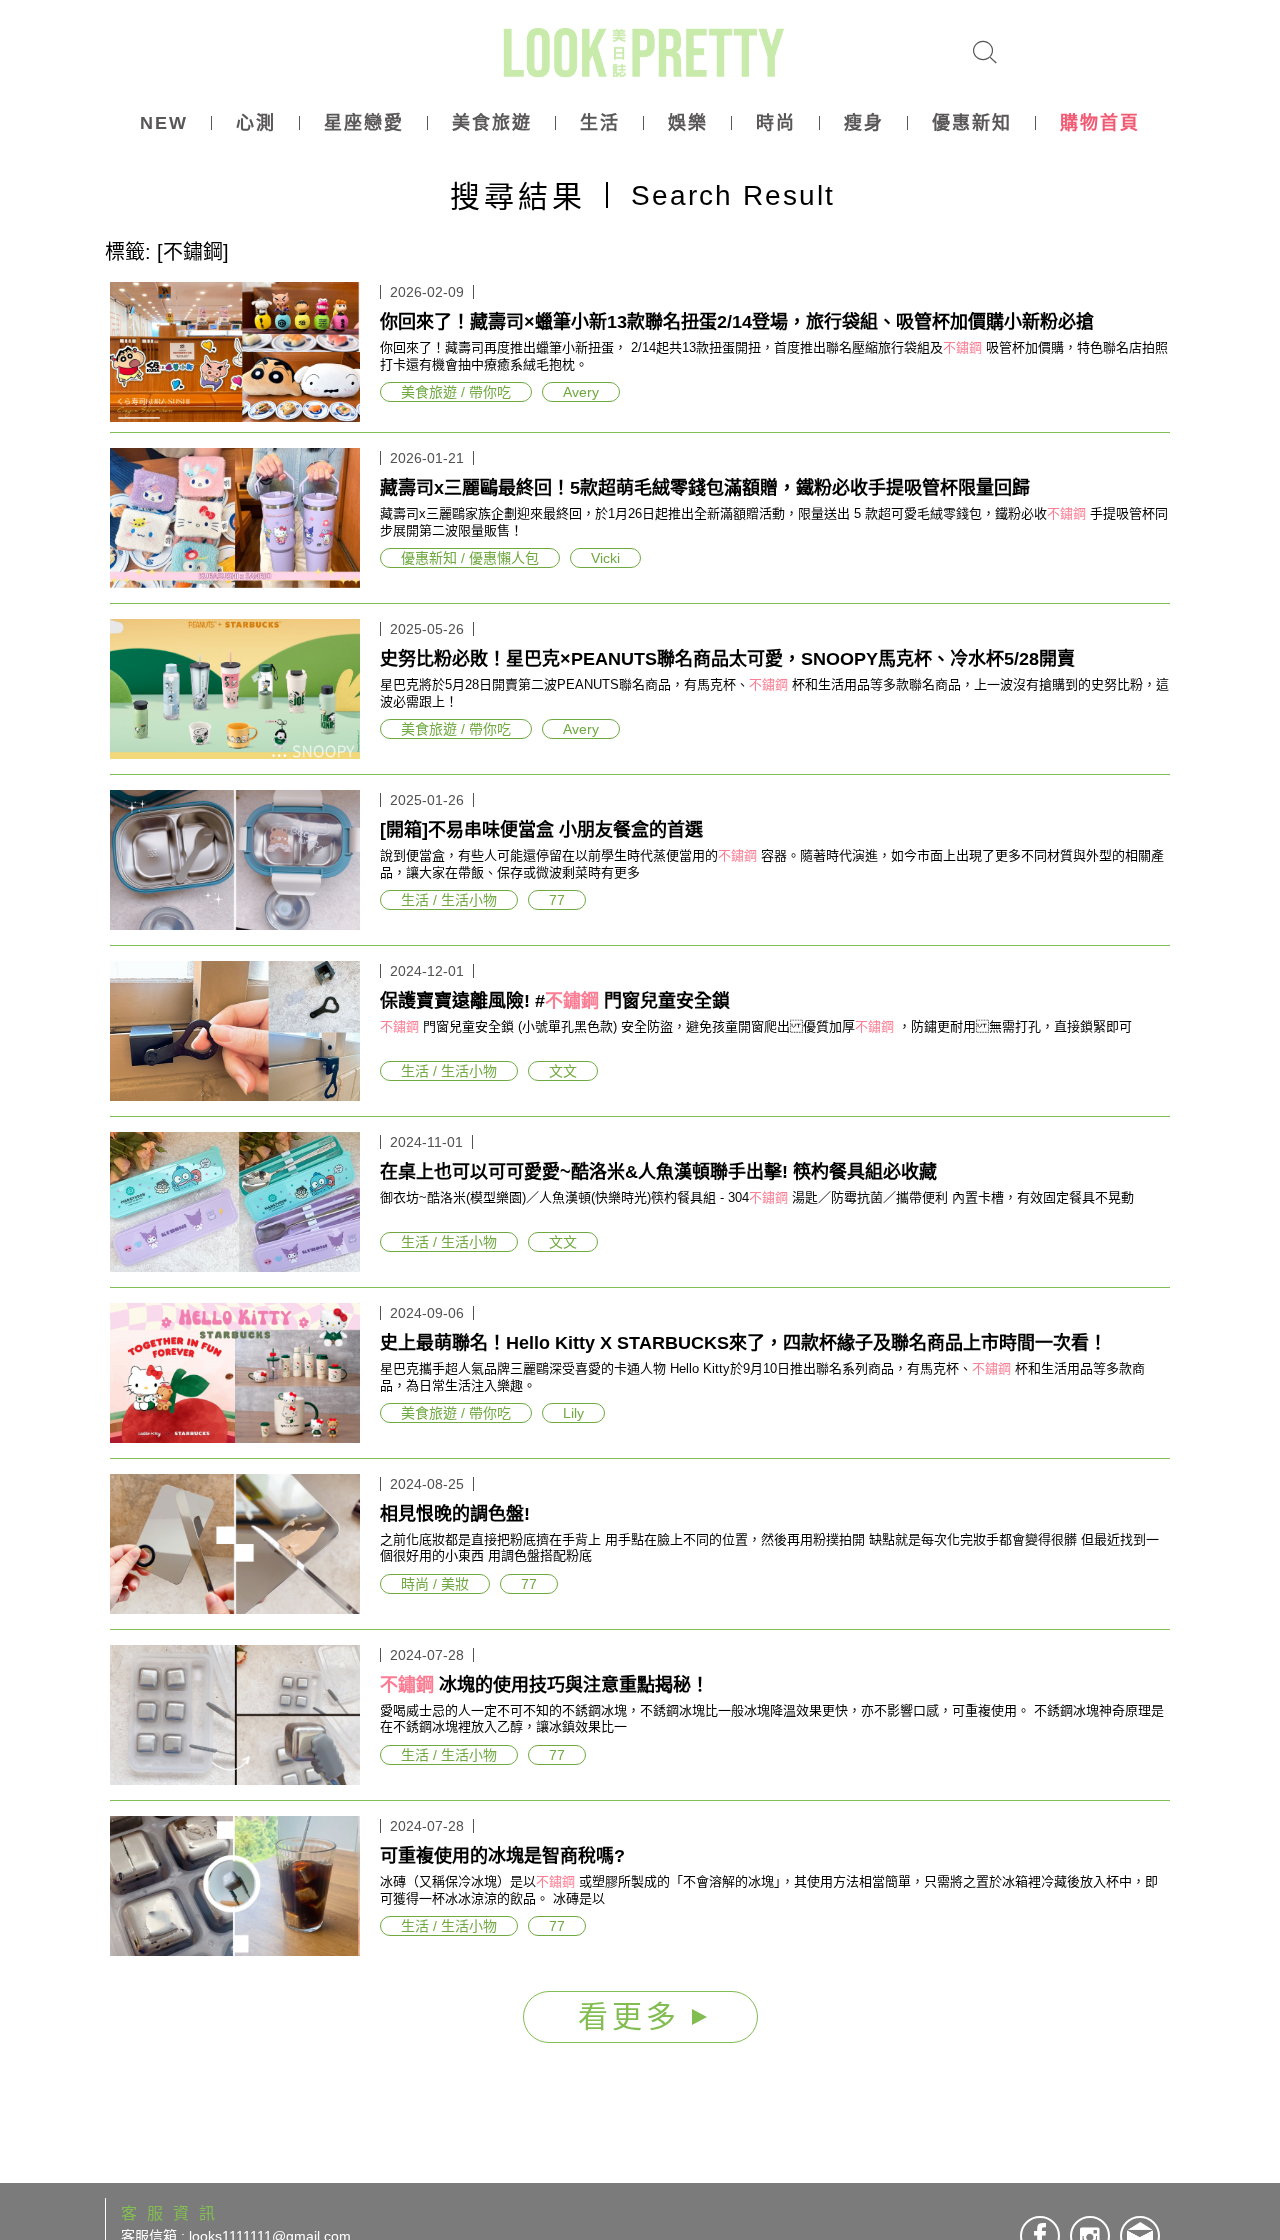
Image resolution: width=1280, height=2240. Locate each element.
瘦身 (864, 123)
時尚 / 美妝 (435, 1584)
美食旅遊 (492, 123)
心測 (256, 123)
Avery (581, 392)
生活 (600, 123)
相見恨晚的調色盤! (455, 1514)
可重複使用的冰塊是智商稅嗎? (502, 1856)
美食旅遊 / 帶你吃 (456, 392)
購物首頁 (1100, 123)
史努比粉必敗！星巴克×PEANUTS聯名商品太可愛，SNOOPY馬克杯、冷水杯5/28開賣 (727, 659)
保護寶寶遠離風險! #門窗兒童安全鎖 (555, 1001)
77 (557, 900)
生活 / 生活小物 (449, 900)
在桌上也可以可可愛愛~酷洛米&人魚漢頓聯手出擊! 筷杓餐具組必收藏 (658, 1172)
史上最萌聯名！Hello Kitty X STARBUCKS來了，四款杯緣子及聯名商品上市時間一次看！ (743, 1343)
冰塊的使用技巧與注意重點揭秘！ (544, 1685)
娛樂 (688, 123)
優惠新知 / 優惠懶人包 (470, 558)
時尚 (776, 123)
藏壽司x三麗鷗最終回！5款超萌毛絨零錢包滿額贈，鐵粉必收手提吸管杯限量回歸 (705, 488)
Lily (573, 1413)
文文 (563, 1071)
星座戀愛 (364, 123)
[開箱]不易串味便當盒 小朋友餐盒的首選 (541, 830)
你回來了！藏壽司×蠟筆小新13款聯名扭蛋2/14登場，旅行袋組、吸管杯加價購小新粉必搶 (737, 322)
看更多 (635, 2016)
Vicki (605, 558)
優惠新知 (972, 123)
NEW (164, 123)
